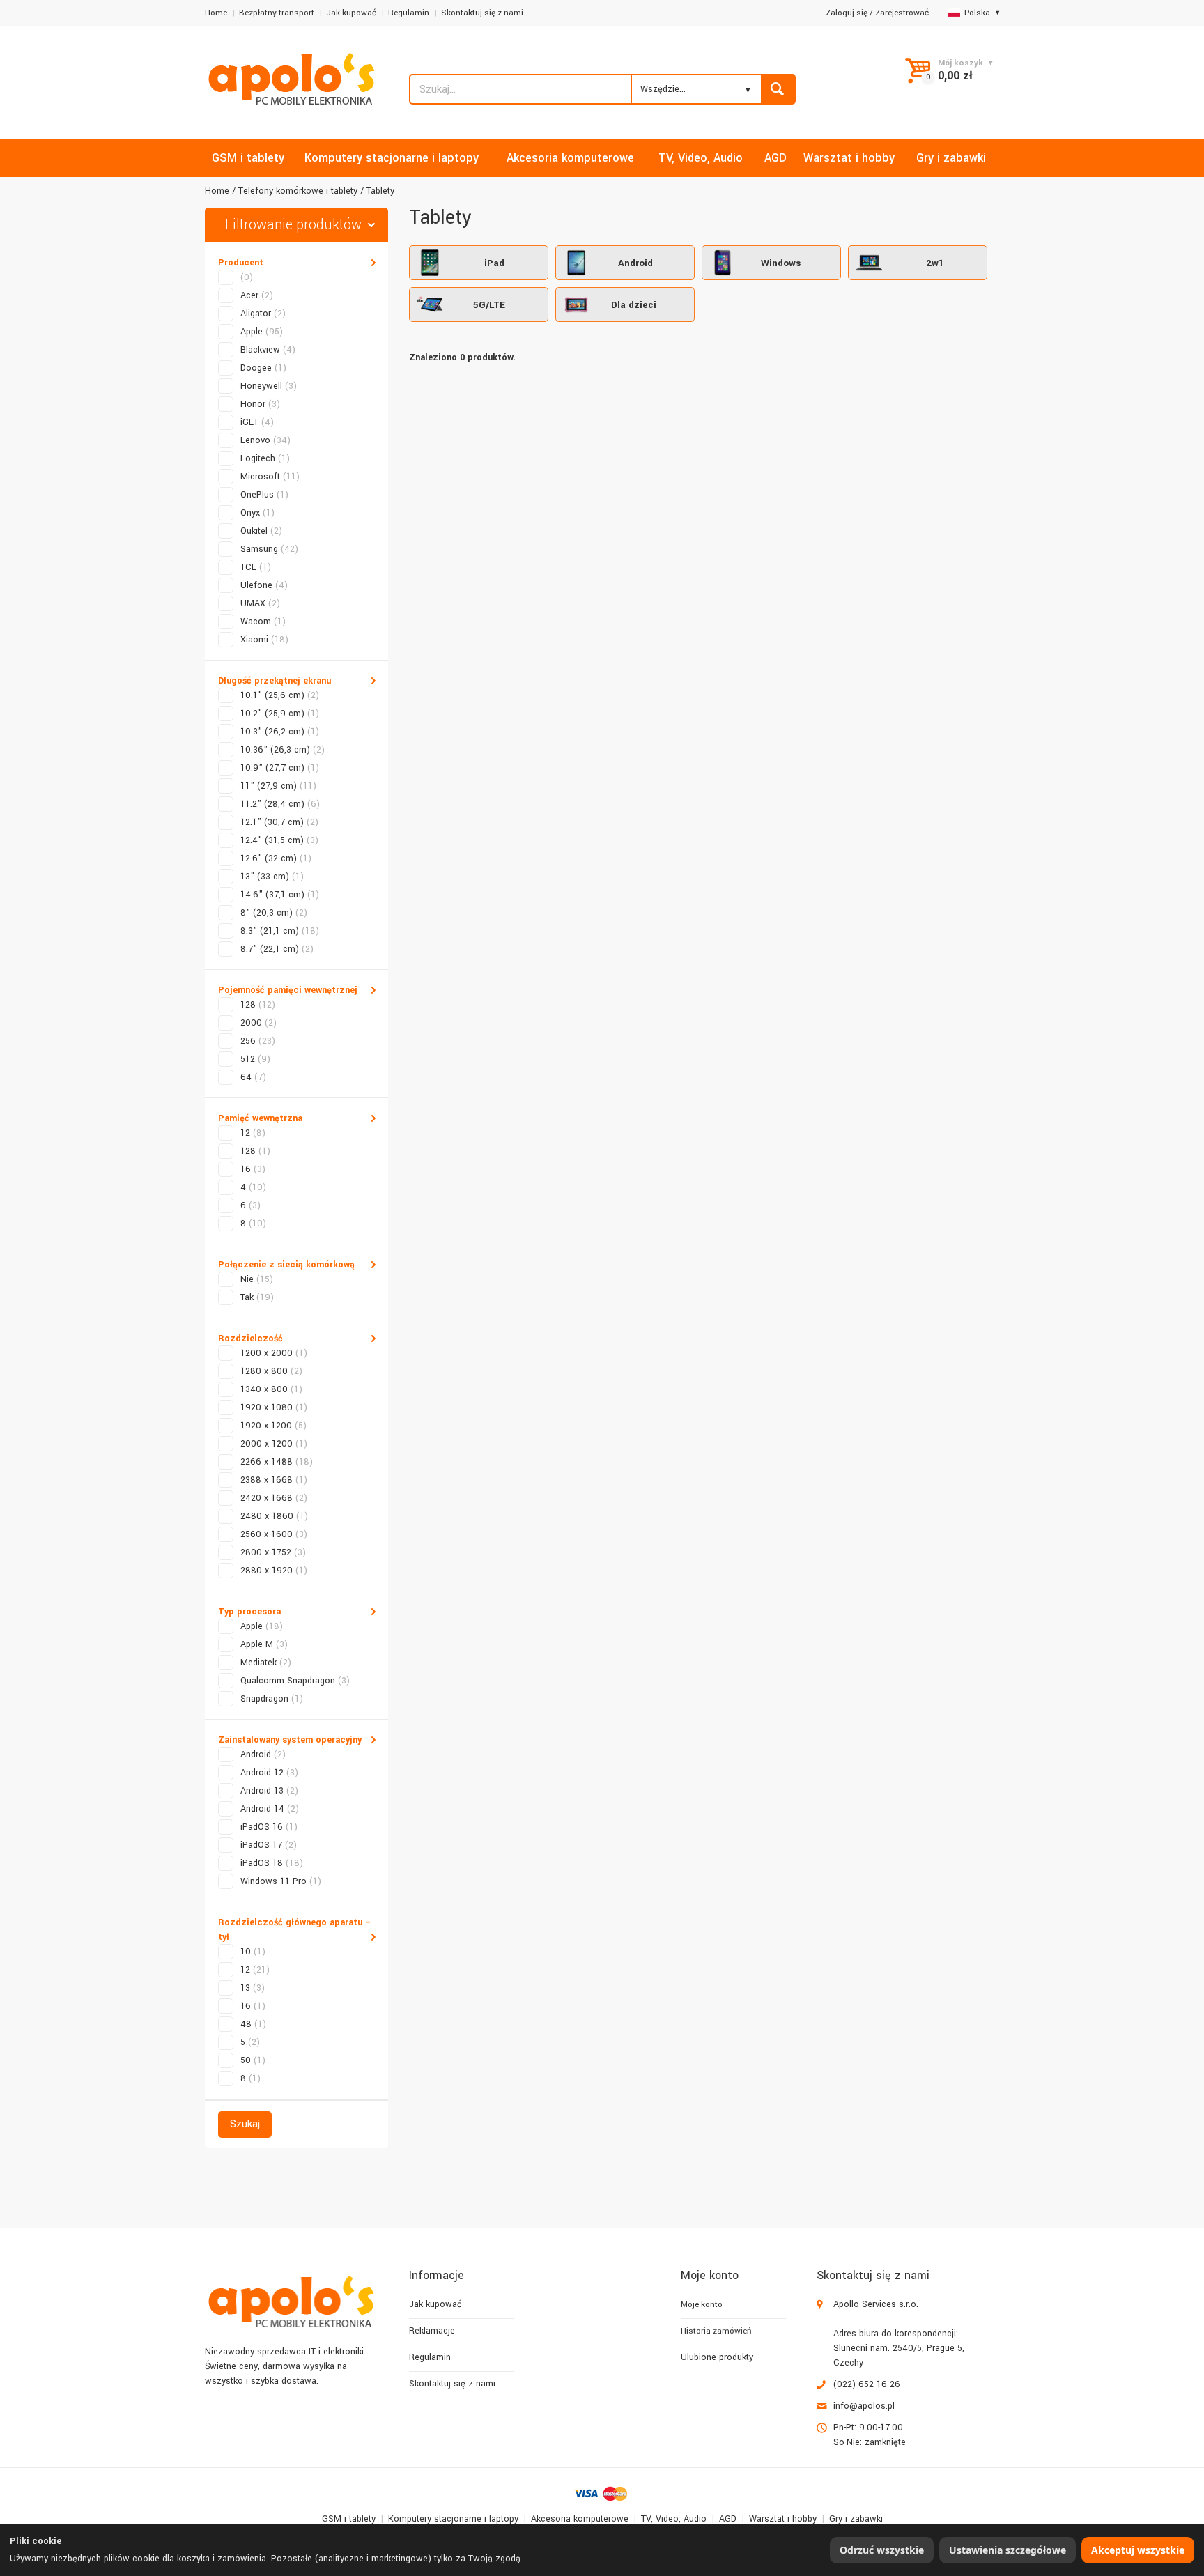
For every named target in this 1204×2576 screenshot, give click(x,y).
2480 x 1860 (274, 1516)
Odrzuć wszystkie (882, 2550)
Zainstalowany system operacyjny (290, 1740)
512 (255, 1059)
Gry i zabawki (856, 2519)
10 (253, 1952)
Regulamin (409, 13)
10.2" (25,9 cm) (280, 714)
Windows (781, 263)
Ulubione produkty (717, 2357)
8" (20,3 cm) (274, 913)
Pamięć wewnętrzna (260, 1118)
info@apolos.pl (864, 2406)
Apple (262, 332)
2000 (258, 1023)
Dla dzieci (634, 305)
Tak (257, 1297)
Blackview (268, 350)
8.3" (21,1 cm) (280, 931)
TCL (256, 567)
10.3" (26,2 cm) (280, 732)
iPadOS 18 (272, 1863)
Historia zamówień (716, 2331)
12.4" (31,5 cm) (279, 840)
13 (253, 1988)
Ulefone (264, 585)
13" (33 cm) (272, 877)
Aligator (263, 314)
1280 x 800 (271, 1371)
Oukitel (261, 531)
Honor (260, 404)
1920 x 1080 (274, 1407)
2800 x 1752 (273, 1552)
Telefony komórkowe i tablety (298, 191)
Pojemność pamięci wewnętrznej (288, 990)
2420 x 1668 (274, 1498)
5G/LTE (489, 305)
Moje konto (702, 2305)
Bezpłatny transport (277, 13)
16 (253, 1169)
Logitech (265, 458)
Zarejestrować (902, 13)
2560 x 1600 (274, 1534)
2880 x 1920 (274, 1571)
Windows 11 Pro (281, 1881)
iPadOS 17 (269, 1845)
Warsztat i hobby (783, 2519)
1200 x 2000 (274, 1353)
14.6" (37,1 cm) (280, 895)
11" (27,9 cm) (278, 786)
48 (253, 2024)
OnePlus (264, 495)
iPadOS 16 (269, 1827)
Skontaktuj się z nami (482, 13)
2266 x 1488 (277, 1462)
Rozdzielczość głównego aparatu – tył (295, 1930)
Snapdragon (272, 1699)
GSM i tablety (349, 2519)
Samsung (269, 549)
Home (216, 13)
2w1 (935, 263)
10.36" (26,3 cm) (283, 750)
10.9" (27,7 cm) (280, 768)
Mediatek (266, 1663)
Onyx (257, 513)
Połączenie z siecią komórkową (286, 1265)
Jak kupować (351, 13)
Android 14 (270, 1809)
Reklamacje (432, 2331)
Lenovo (265, 440)
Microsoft (270, 477)
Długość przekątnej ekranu (275, 681)
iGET (257, 422)
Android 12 (269, 1773)
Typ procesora (249, 1612)
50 (253, 2060)
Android (263, 1754)
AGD (728, 2519)
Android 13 (269, 1791)
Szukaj (245, 2124)
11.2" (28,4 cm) (280, 804)
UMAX (260, 603)
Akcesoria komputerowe (580, 2519)
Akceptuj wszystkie (1138, 2550)
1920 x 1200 (273, 1426)
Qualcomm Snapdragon (295, 1681)
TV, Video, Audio (674, 2519)
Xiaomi (264, 640)
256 (258, 1041)
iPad (494, 263)
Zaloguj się (847, 13)
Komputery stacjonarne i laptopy (453, 2519)
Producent (241, 263)
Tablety (380, 191)
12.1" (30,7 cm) (279, 822)
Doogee (263, 368)
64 (253, 1077)
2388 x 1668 (274, 1480)
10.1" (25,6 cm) (280, 695)
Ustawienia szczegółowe (1008, 2550)
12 (253, 1133)
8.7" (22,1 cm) (277, 949)
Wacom (263, 622)
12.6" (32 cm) (276, 858)
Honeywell (269, 386)
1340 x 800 (271, 1389)
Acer (257, 295)
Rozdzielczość (250, 1339)
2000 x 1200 (274, 1444)
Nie (257, 1279)
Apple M (264, 1644)
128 (258, 1005)
